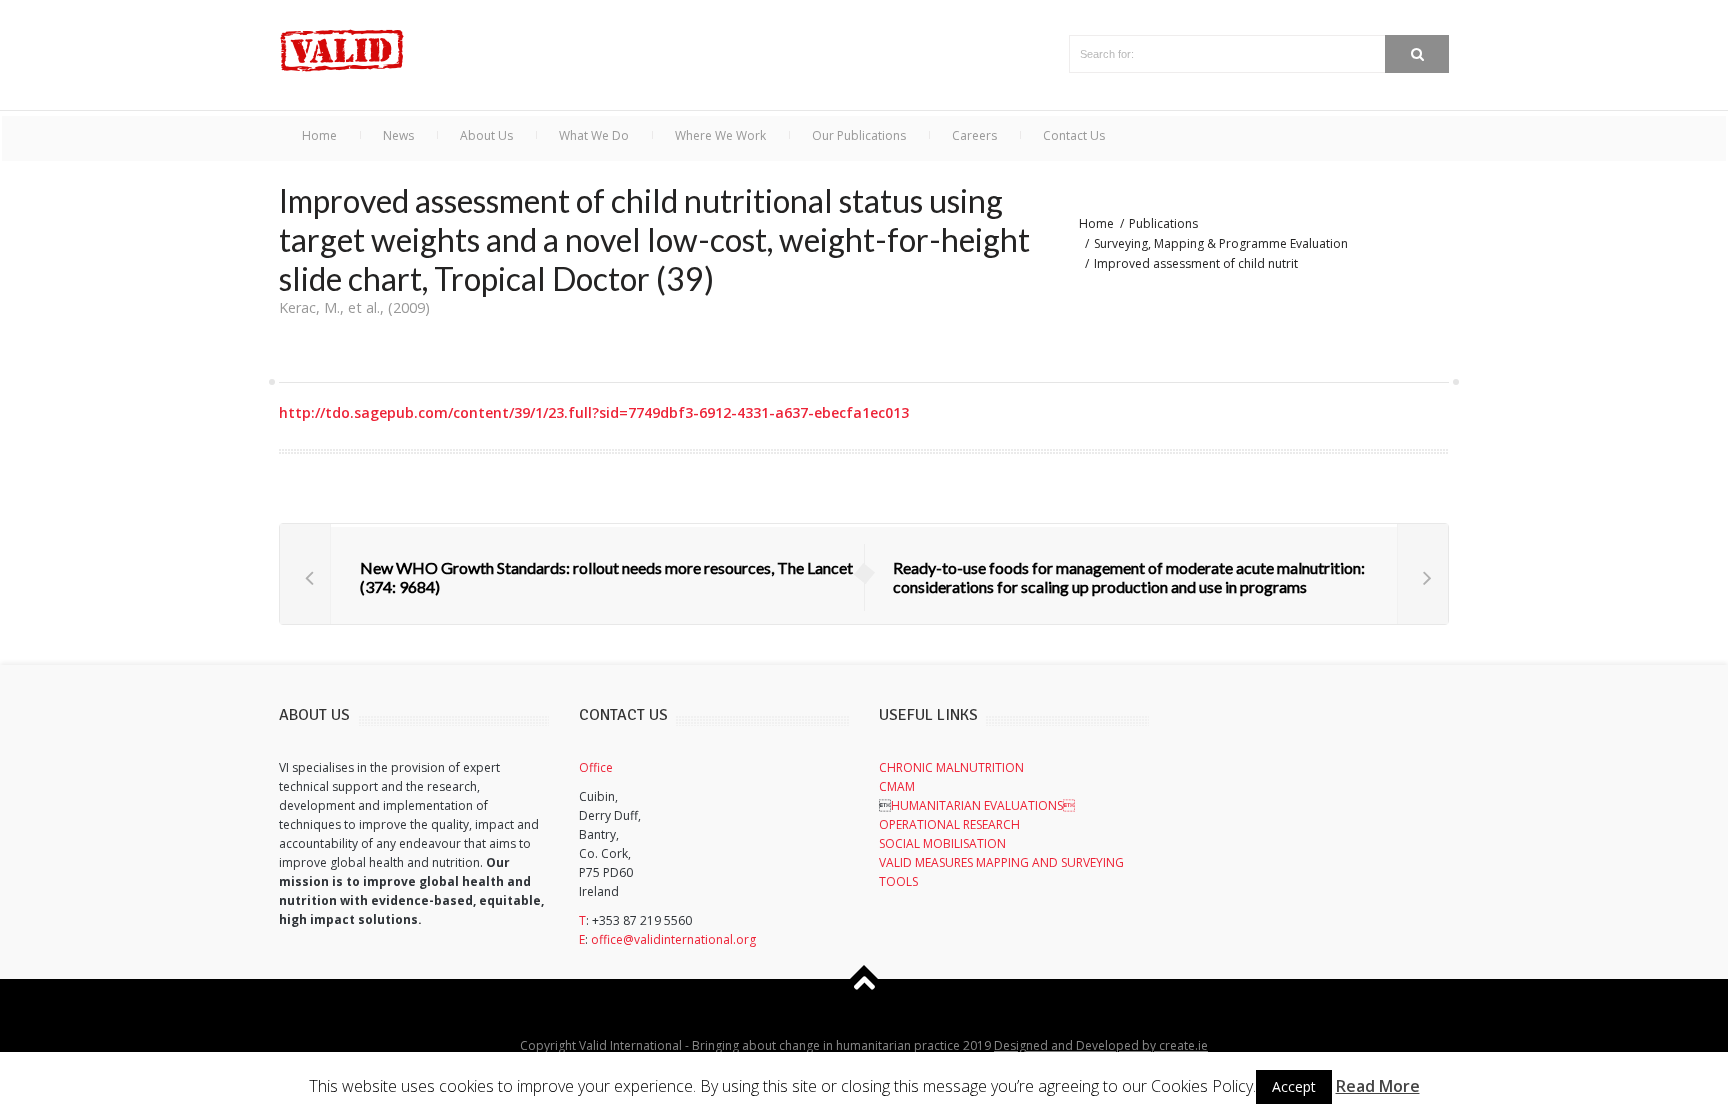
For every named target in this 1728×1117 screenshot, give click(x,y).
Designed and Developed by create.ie (1101, 1045)
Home (319, 135)
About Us (486, 135)
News (398, 135)
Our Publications (859, 135)
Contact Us (1074, 135)
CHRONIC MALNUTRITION (951, 767)
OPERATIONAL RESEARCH (949, 824)
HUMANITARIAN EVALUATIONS (983, 805)
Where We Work (720, 135)
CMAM (897, 786)
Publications (1163, 223)
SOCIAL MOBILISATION (942, 843)
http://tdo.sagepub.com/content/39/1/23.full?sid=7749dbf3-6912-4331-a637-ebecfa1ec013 (594, 412)
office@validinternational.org (673, 939)
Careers (974, 135)
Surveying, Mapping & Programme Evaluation (1221, 243)
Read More (1378, 1086)
